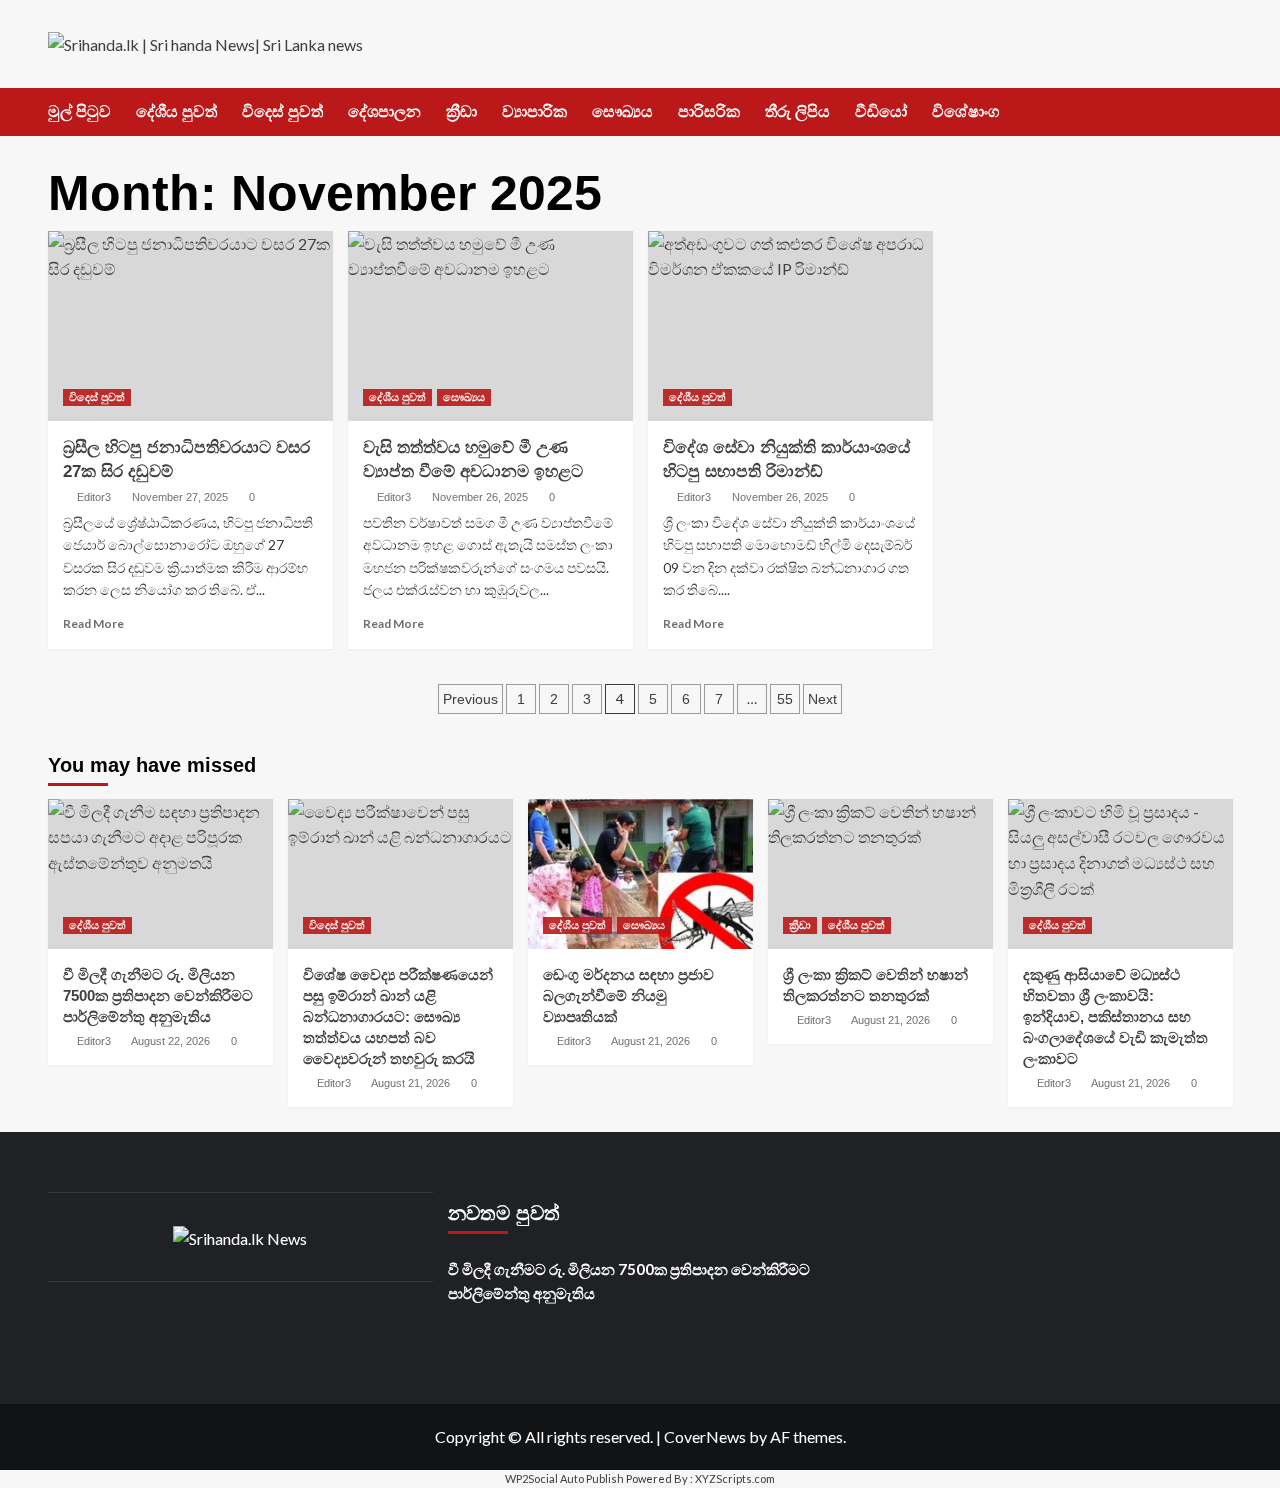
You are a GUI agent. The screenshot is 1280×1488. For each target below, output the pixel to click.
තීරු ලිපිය (797, 111)
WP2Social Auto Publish (564, 1478)
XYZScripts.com (735, 1478)
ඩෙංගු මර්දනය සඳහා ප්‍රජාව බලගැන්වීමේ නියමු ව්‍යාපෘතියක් (628, 995)
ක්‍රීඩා (461, 111)
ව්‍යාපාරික (534, 111)
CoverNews (705, 1436)
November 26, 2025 (480, 497)
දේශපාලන (384, 111)
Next (822, 699)
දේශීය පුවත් (176, 111)
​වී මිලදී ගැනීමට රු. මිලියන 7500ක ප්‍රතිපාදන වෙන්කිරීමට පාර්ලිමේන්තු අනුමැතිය (158, 995)
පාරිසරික (709, 111)
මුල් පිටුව (79, 111)
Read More (93, 623)
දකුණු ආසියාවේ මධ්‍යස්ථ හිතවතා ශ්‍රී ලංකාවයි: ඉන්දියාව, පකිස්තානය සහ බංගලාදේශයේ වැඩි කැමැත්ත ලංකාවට (1115, 1016)
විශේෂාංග (965, 111)
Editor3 (94, 497)
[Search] (1220, 112)
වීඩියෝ (881, 111)
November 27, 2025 (180, 497)
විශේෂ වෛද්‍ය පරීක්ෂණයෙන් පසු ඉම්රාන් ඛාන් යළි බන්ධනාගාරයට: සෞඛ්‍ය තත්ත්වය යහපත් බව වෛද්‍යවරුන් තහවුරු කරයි (398, 1016)
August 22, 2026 (170, 1041)
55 (785, 699)
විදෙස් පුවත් (282, 111)
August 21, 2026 (410, 1083)
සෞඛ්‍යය (622, 111)
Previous (470, 699)
